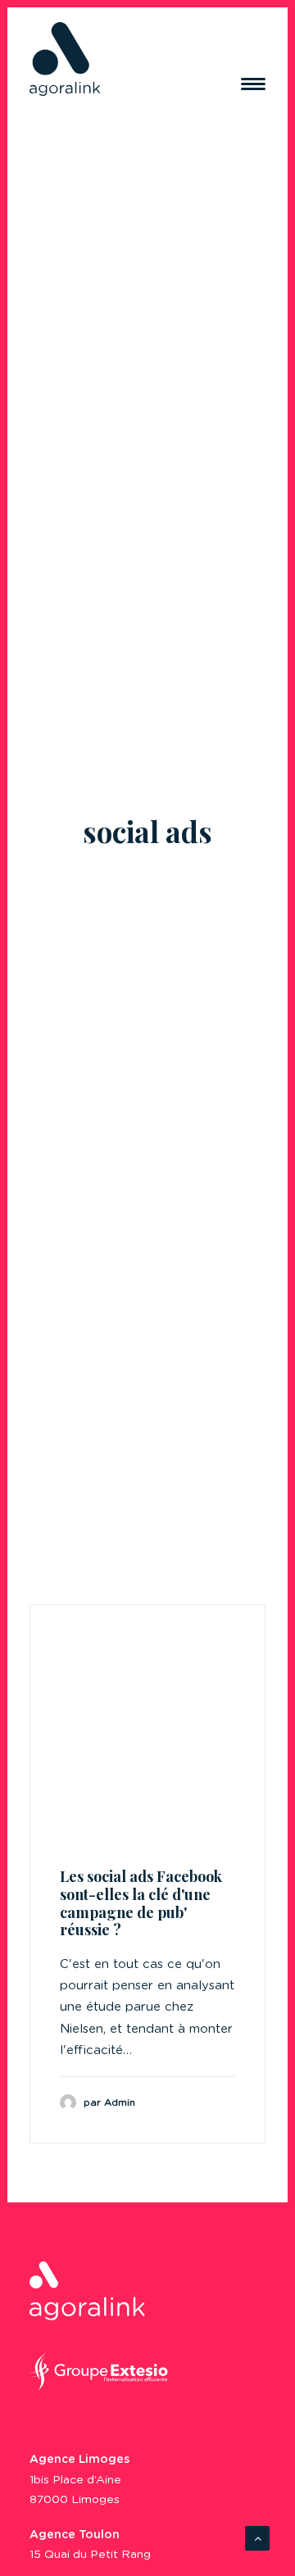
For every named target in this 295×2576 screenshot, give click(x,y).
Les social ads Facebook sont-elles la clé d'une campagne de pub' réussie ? (141, 1903)
